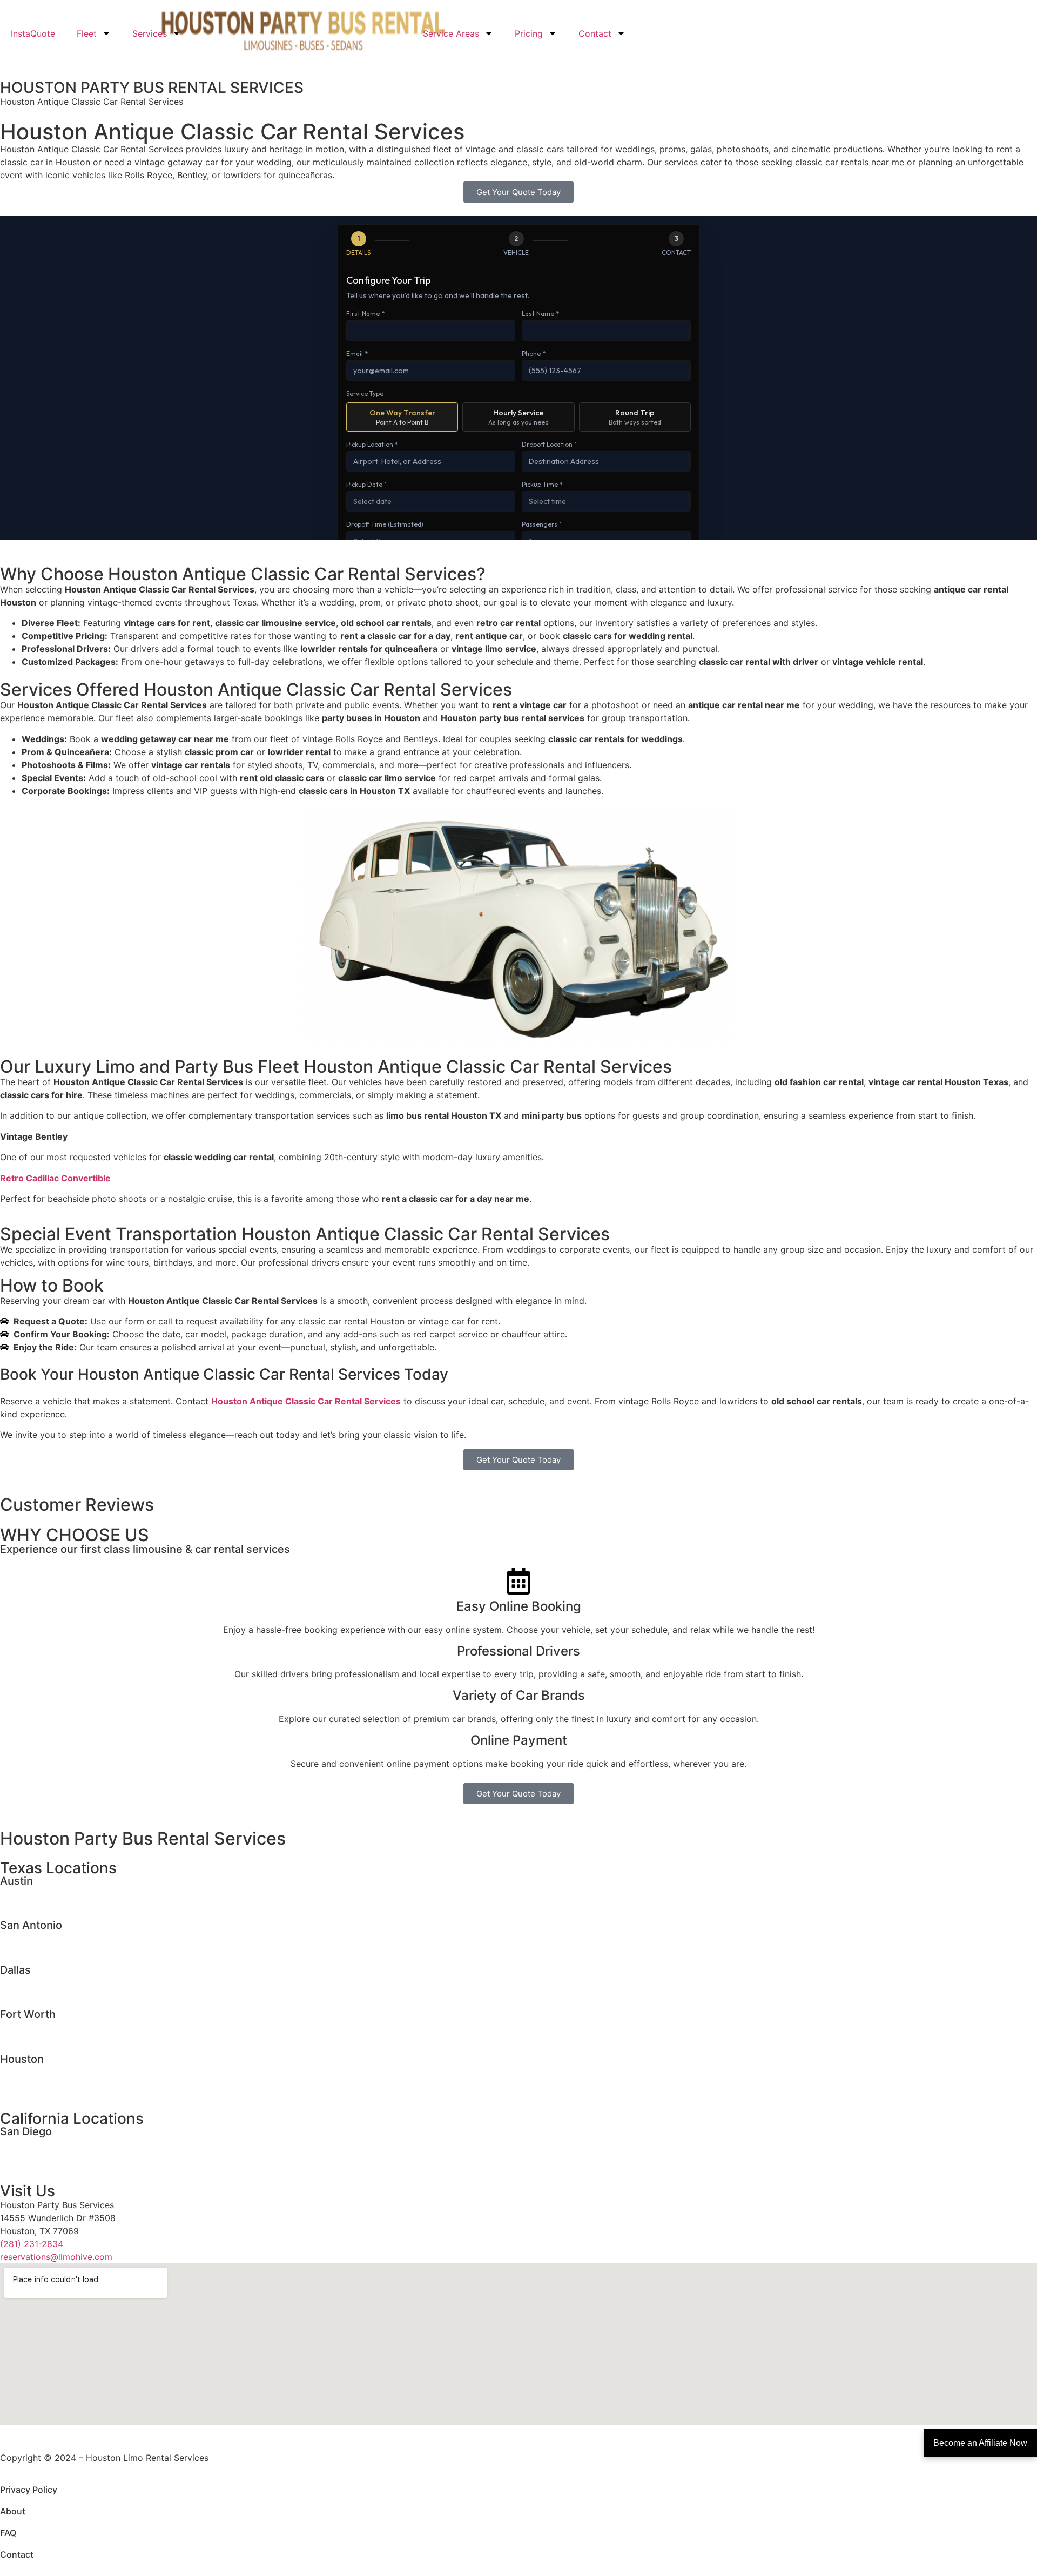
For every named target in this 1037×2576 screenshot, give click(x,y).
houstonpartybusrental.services (64, 2084)
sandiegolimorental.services (57, 2143)
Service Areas (451, 33)
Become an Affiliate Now (980, 2443)
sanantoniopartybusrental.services (70, 1950)
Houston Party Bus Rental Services (143, 1838)
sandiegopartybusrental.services (66, 2156)
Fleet (87, 33)
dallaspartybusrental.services (60, 1995)
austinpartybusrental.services (60, 1906)
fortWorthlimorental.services (58, 2026)
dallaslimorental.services (50, 1982)
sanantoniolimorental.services (60, 1937)
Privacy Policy (29, 2490)
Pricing (529, 33)
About (13, 2511)
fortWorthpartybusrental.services (68, 2039)
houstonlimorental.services (55, 2071)
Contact (595, 33)
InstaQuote (33, 33)
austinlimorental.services (50, 1893)
